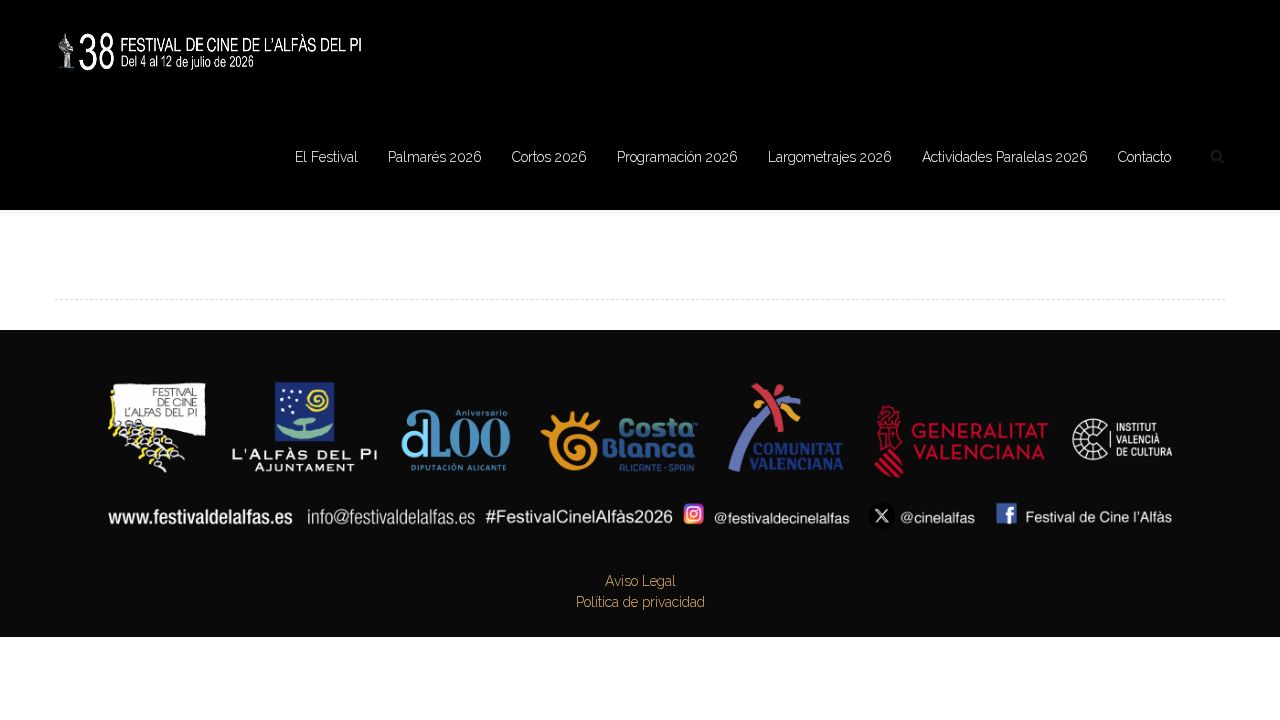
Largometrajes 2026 (830, 157)
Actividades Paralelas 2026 (1005, 157)
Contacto (1144, 157)
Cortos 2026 (549, 157)
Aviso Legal (640, 581)
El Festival (326, 157)
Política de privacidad (640, 602)
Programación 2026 (677, 157)
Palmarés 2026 (435, 157)
